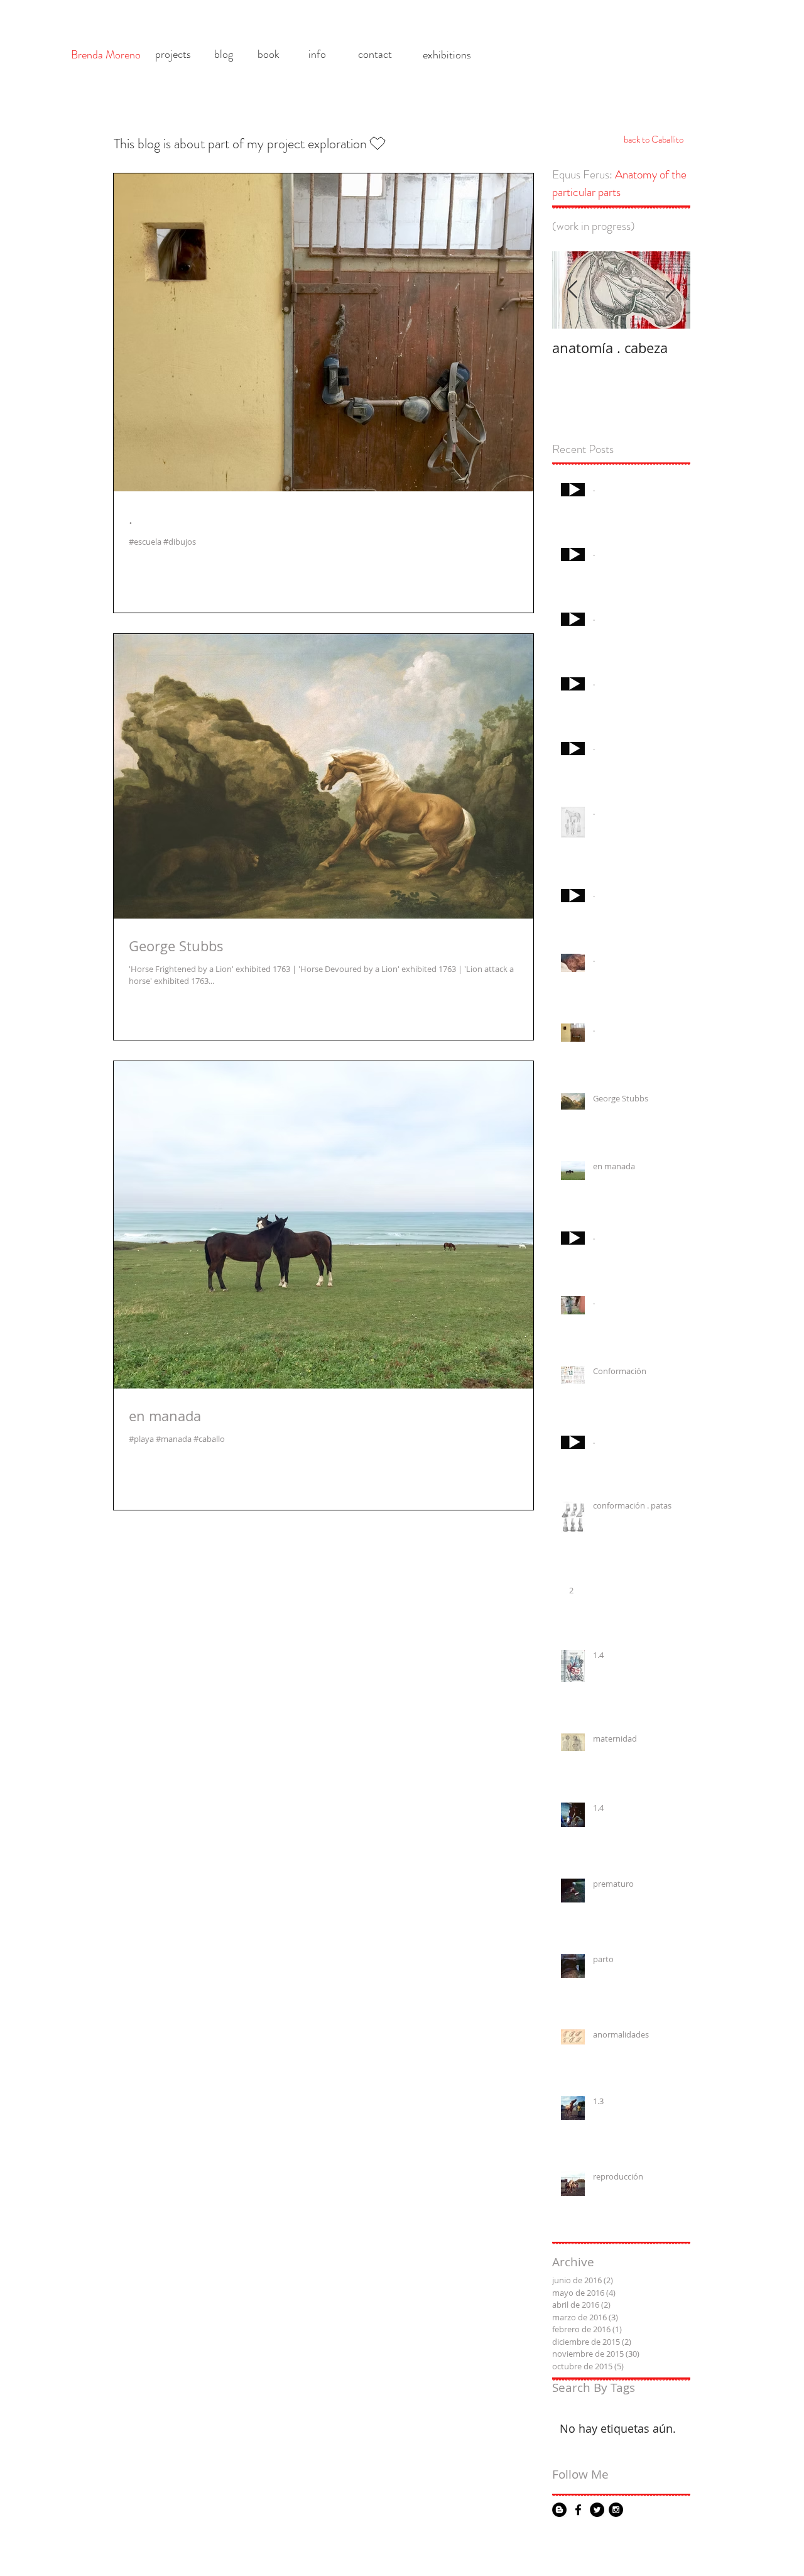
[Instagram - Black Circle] (616, 2510)
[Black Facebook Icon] (578, 2510)
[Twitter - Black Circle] (597, 2510)
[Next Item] (670, 291)
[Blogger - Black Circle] (559, 2510)
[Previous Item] (572, 291)
